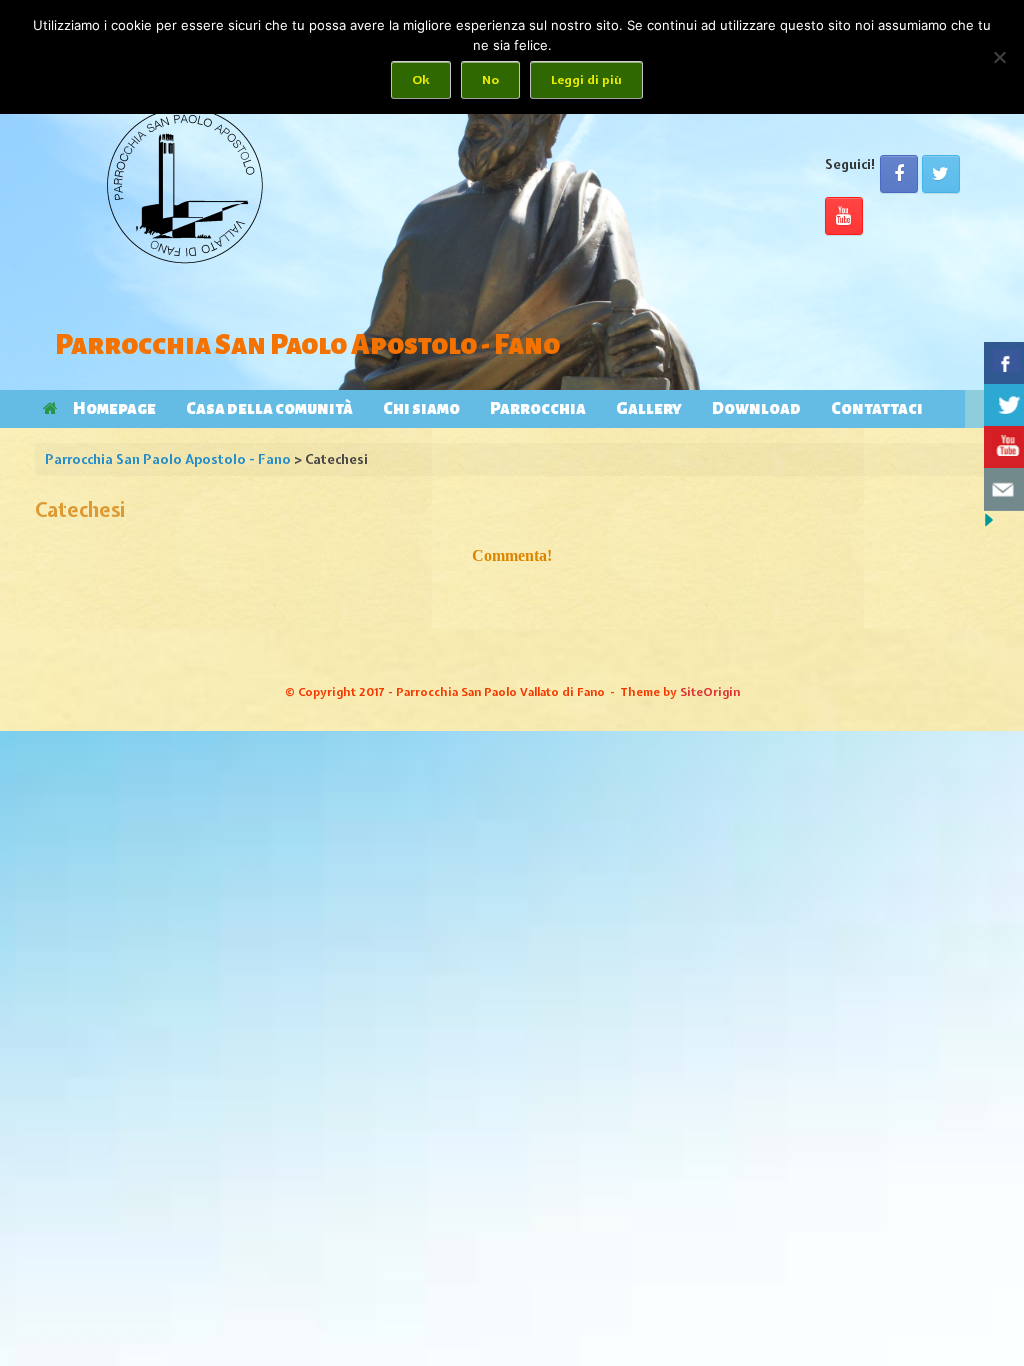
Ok (421, 80)
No (490, 80)
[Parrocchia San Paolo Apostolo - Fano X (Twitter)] (941, 174)
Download (756, 409)
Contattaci (877, 409)
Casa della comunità (269, 409)
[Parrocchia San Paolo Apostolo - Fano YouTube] (844, 216)
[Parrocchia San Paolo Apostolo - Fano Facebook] (899, 174)
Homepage (114, 409)
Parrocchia (538, 409)
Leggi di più (586, 80)
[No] (999, 57)
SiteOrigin (710, 692)
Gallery (649, 409)
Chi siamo (421, 409)
